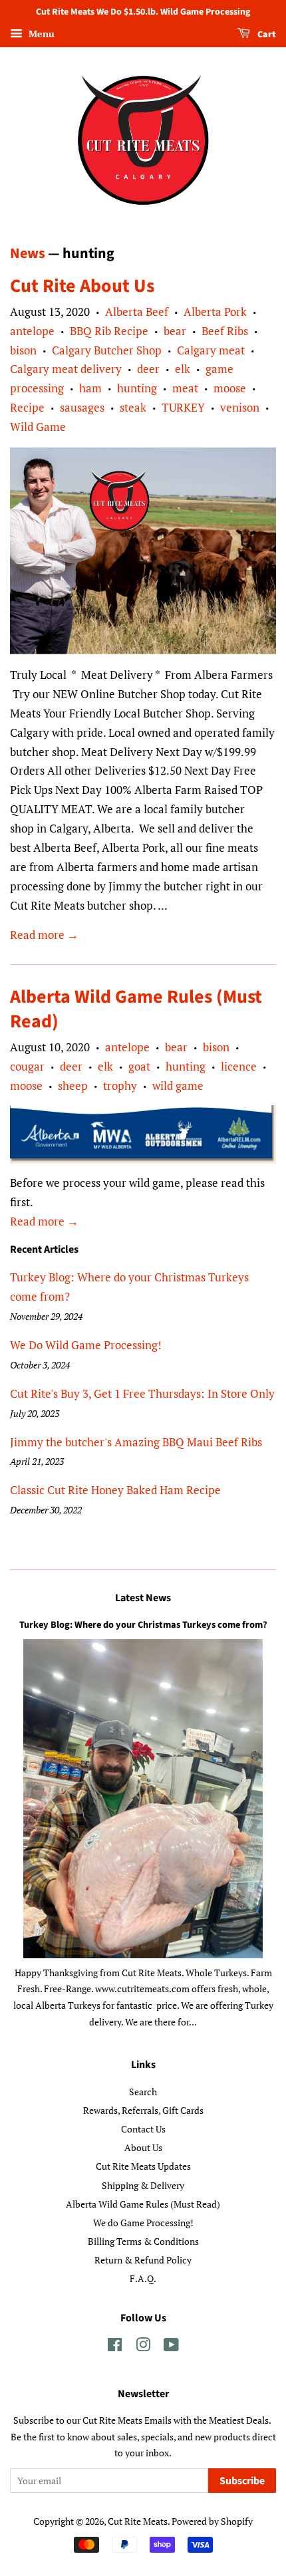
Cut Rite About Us (82, 286)
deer (148, 369)
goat (139, 1066)
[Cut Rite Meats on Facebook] (115, 2347)
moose (230, 388)
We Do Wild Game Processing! (86, 1345)
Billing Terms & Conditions (143, 2241)
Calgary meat (211, 350)
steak (133, 407)
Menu (40, 34)
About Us (143, 2147)
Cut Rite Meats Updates (143, 2166)
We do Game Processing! (143, 2223)
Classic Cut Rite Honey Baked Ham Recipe (115, 1490)
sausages (82, 407)
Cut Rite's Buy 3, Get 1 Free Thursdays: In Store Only (142, 1393)
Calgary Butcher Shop (107, 350)
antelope (32, 331)
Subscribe (242, 2481)
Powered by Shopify (212, 2521)
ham (90, 388)
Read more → (44, 935)
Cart (266, 35)
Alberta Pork (215, 312)
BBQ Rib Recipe (109, 331)
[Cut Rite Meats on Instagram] (143, 2347)
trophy (120, 1086)
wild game (178, 1086)
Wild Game (38, 427)
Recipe (27, 407)
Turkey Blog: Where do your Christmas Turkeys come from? (143, 1625)
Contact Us (143, 2129)
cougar (27, 1066)
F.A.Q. (143, 2278)
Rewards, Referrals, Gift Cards (143, 2110)
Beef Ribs (225, 331)
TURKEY (183, 407)
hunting (137, 388)
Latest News (143, 1598)
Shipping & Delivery (143, 2185)
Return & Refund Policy (143, 2260)
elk (183, 369)
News (28, 253)
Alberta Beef (137, 312)
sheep (73, 1086)
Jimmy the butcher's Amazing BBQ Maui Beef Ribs (136, 1442)
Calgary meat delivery (66, 369)
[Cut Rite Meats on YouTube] (171, 2347)
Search (143, 2092)
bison (23, 350)
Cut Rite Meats (138, 2521)
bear (175, 331)
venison (240, 407)
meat (185, 388)
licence (239, 1066)
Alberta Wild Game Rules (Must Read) (136, 1009)
